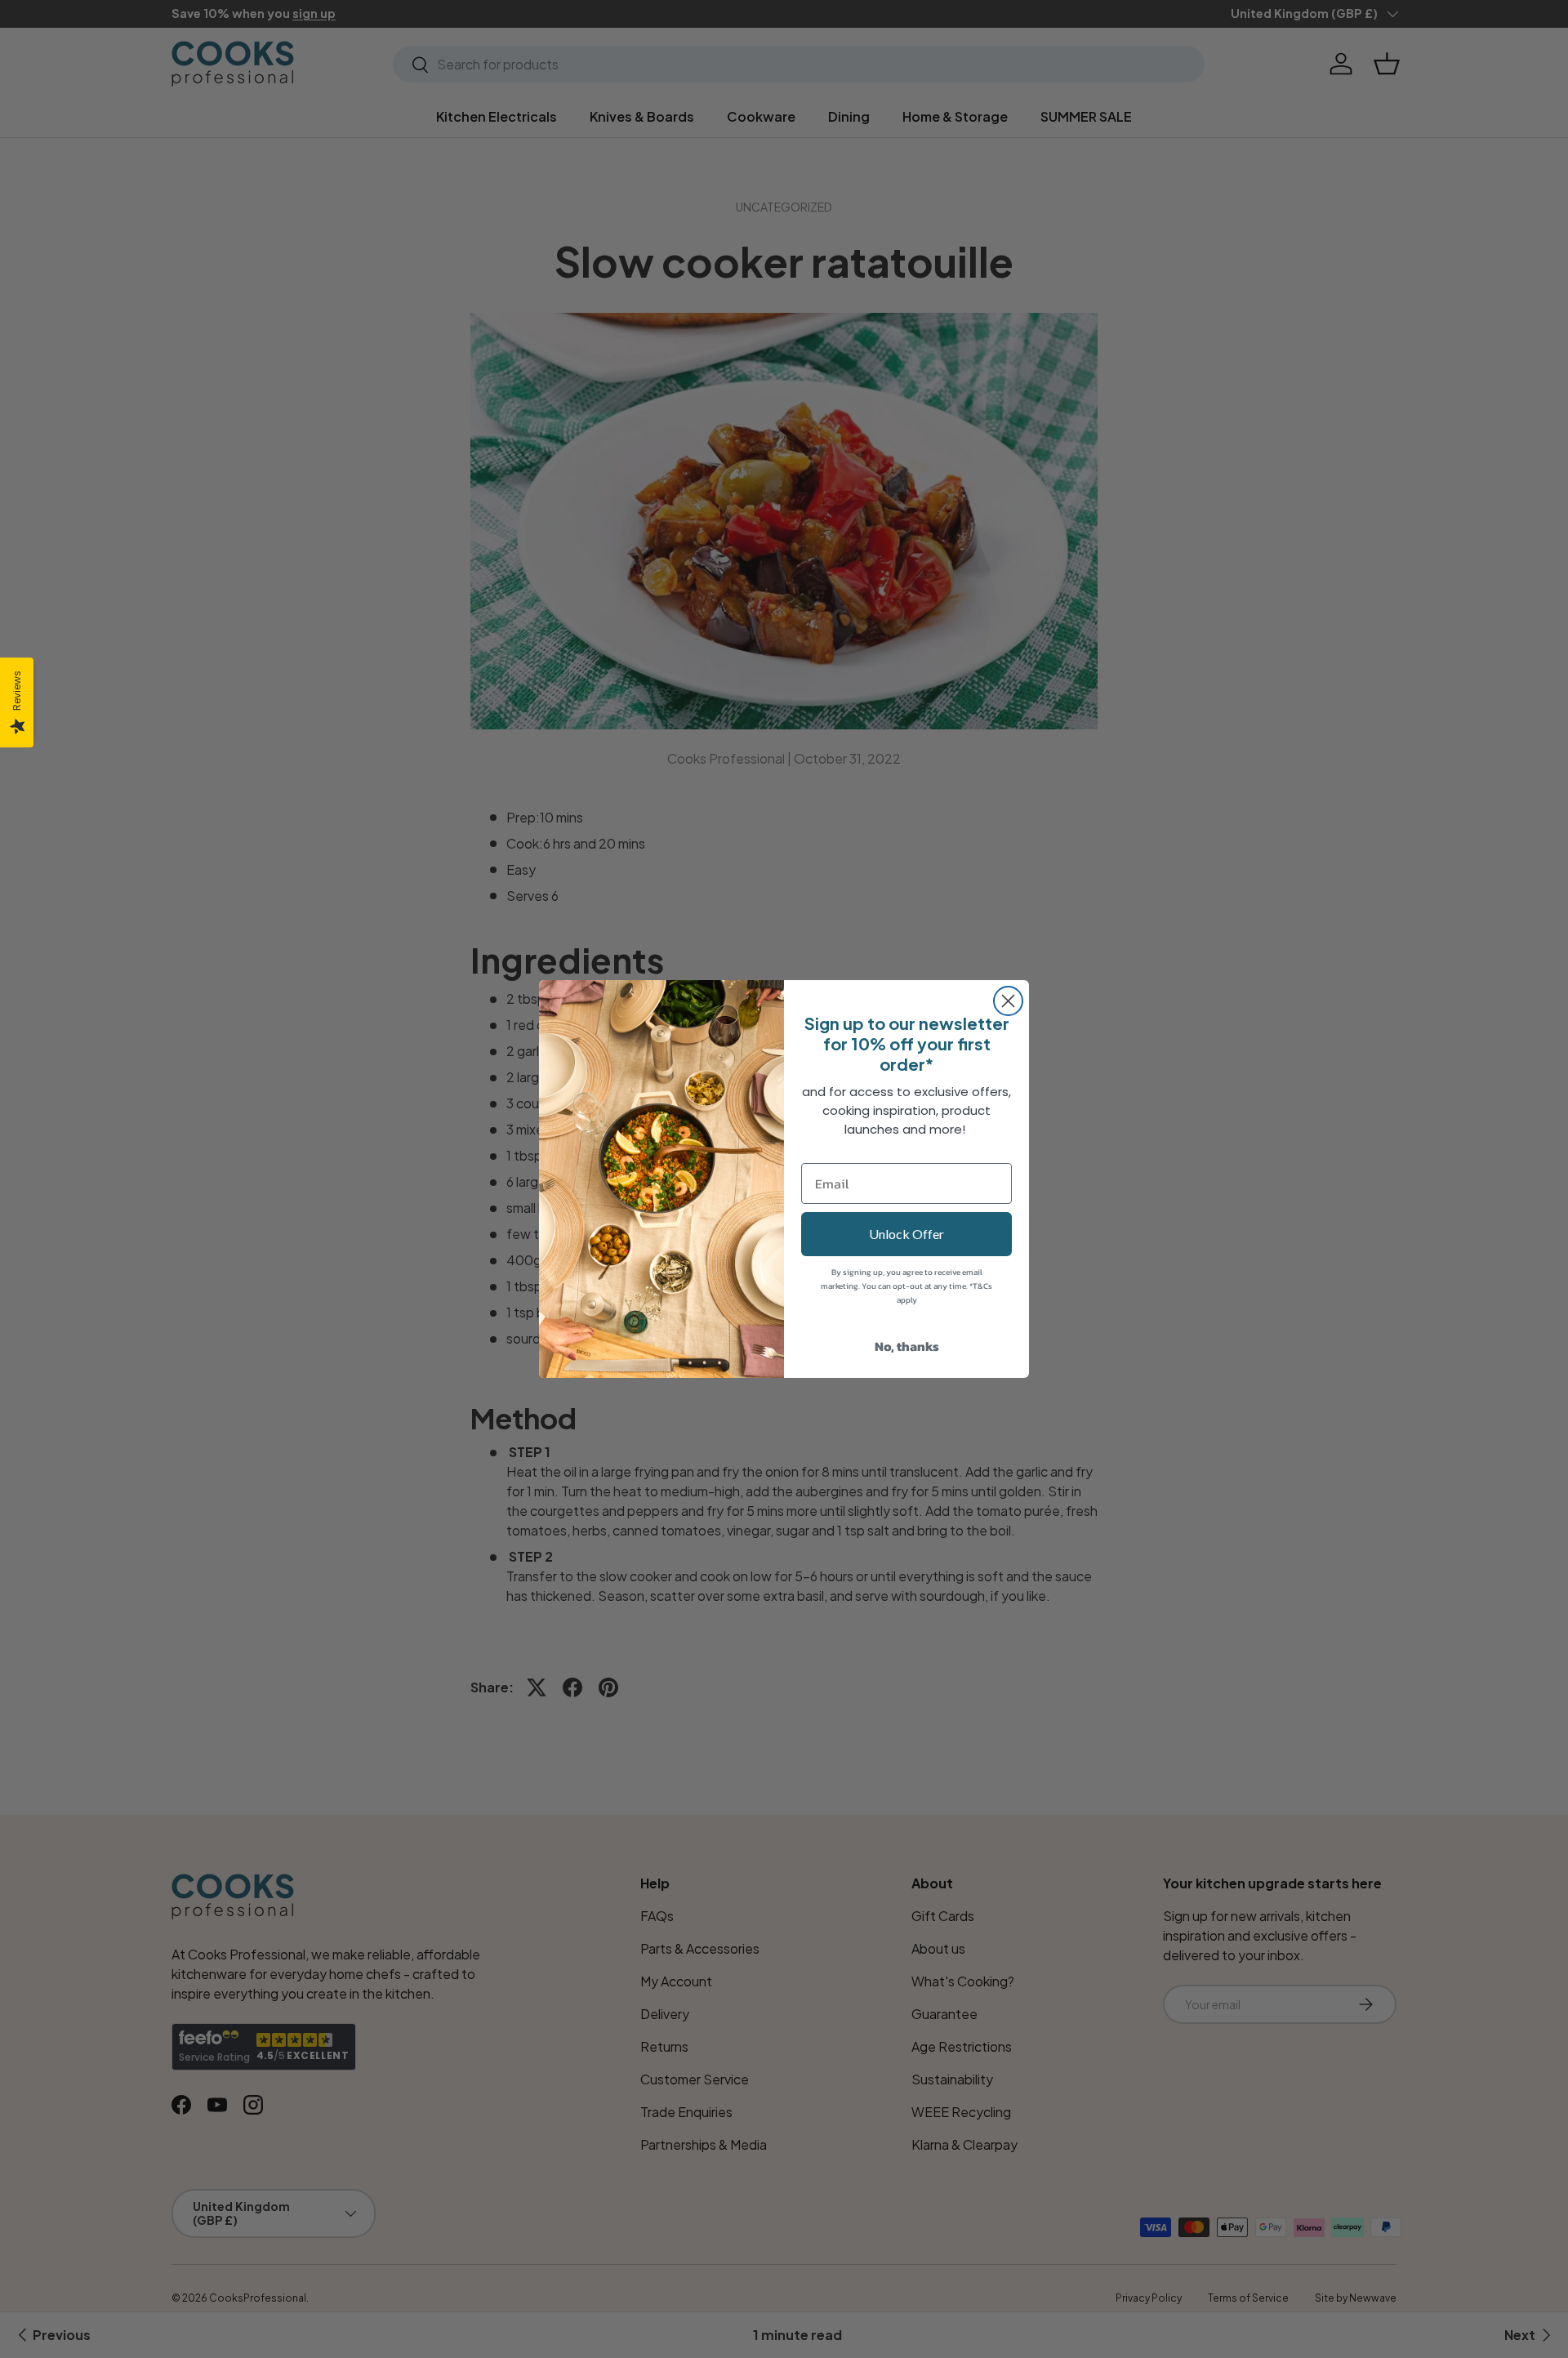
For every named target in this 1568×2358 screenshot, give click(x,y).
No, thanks (907, 1346)
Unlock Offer (906, 1234)
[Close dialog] (1008, 1001)
